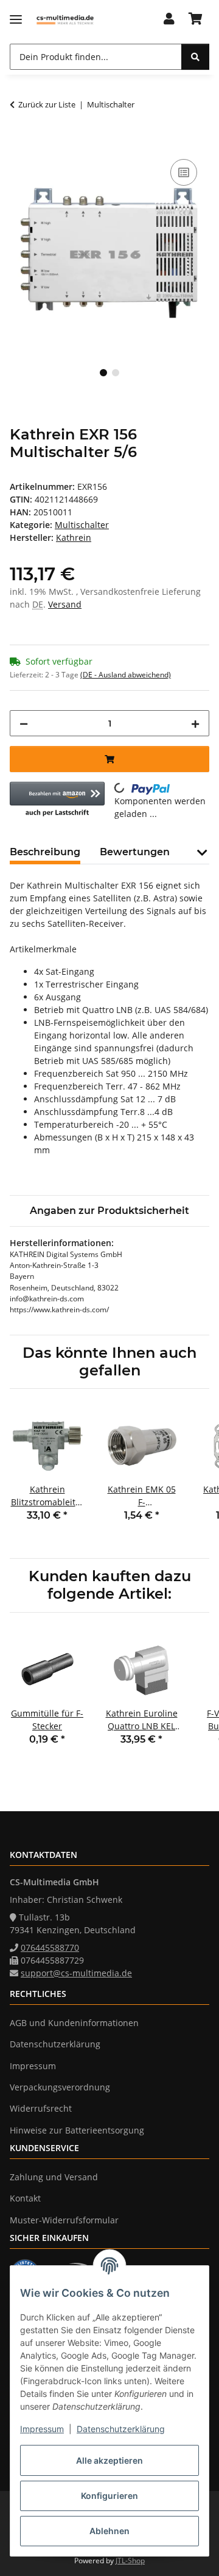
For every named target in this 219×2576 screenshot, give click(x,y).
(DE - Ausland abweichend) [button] (126, 675)
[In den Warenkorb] (19, 143)
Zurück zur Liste (47, 104)
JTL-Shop (130, 2561)
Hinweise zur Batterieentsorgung (77, 2130)
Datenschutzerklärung (121, 2429)
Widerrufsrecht (41, 2108)
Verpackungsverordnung (60, 2087)
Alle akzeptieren (109, 2460)
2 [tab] (116, 373)
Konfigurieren (109, 2496)
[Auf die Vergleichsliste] (184, 172)
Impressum (42, 2429)
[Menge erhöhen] (195, 723)
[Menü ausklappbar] (16, 20)
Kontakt (25, 2198)
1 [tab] (103, 373)
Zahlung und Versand (54, 2177)
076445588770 (50, 1947)
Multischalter (82, 525)
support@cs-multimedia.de (76, 1973)
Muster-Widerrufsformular (64, 2220)
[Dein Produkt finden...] (195, 57)
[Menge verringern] (24, 723)
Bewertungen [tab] (135, 852)
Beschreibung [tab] (45, 852)
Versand (65, 604)
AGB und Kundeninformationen (74, 2023)
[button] (169, 19)
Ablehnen (109, 2531)
